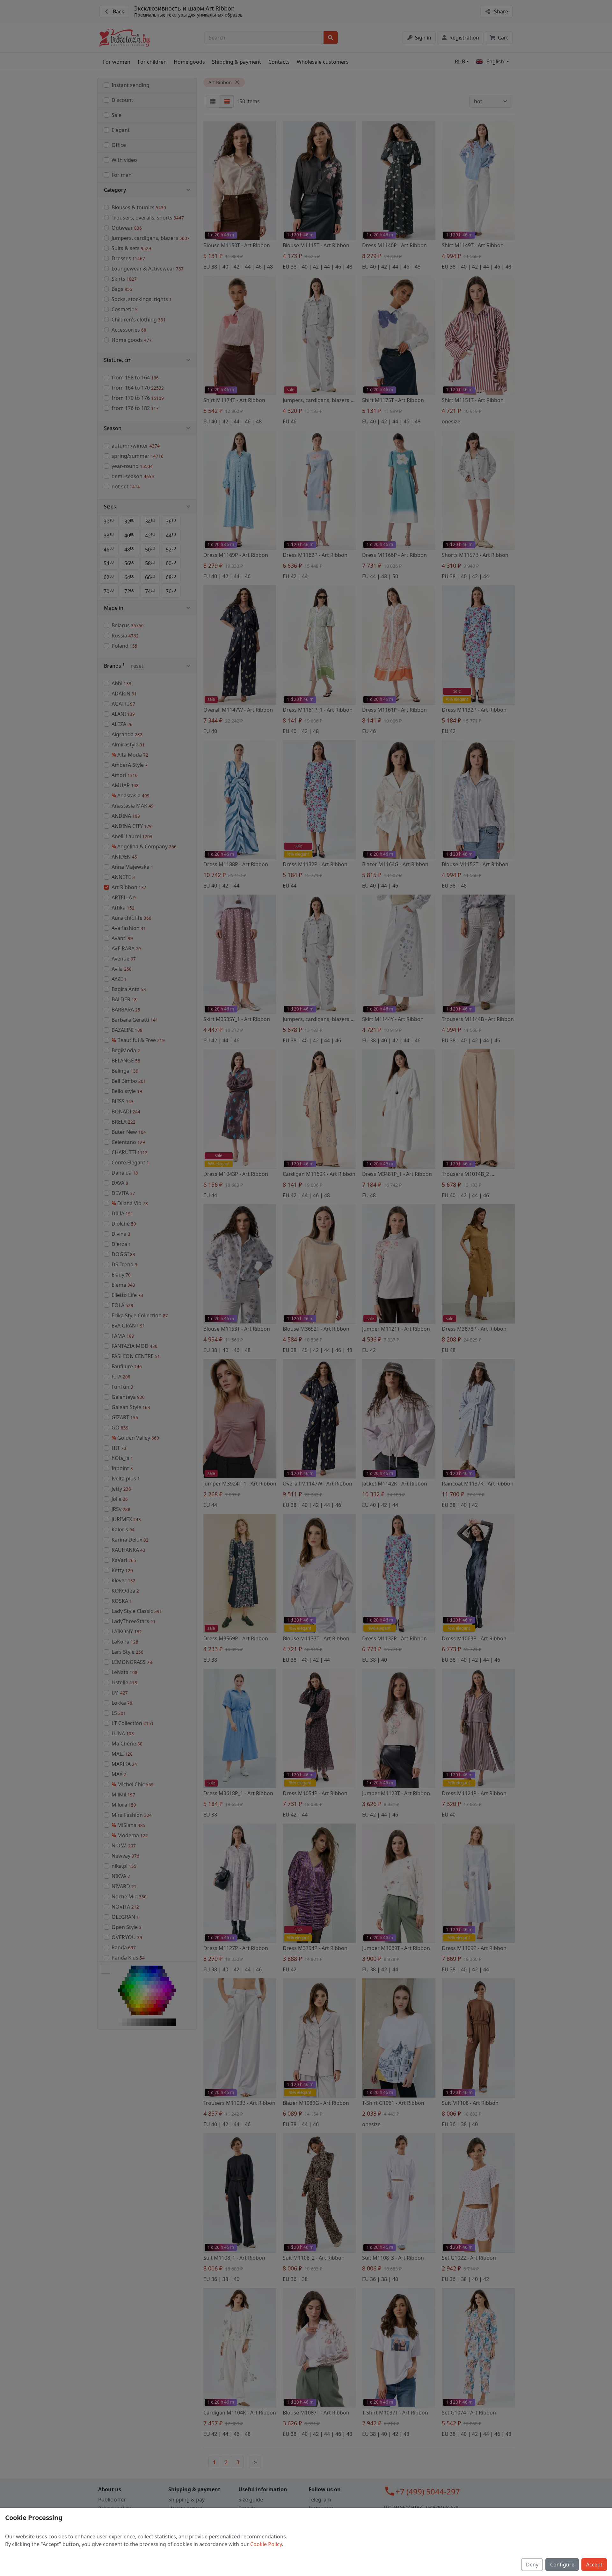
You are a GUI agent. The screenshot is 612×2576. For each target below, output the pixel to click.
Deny (532, 2565)
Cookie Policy (266, 2544)
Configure (562, 2565)
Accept (594, 2565)
